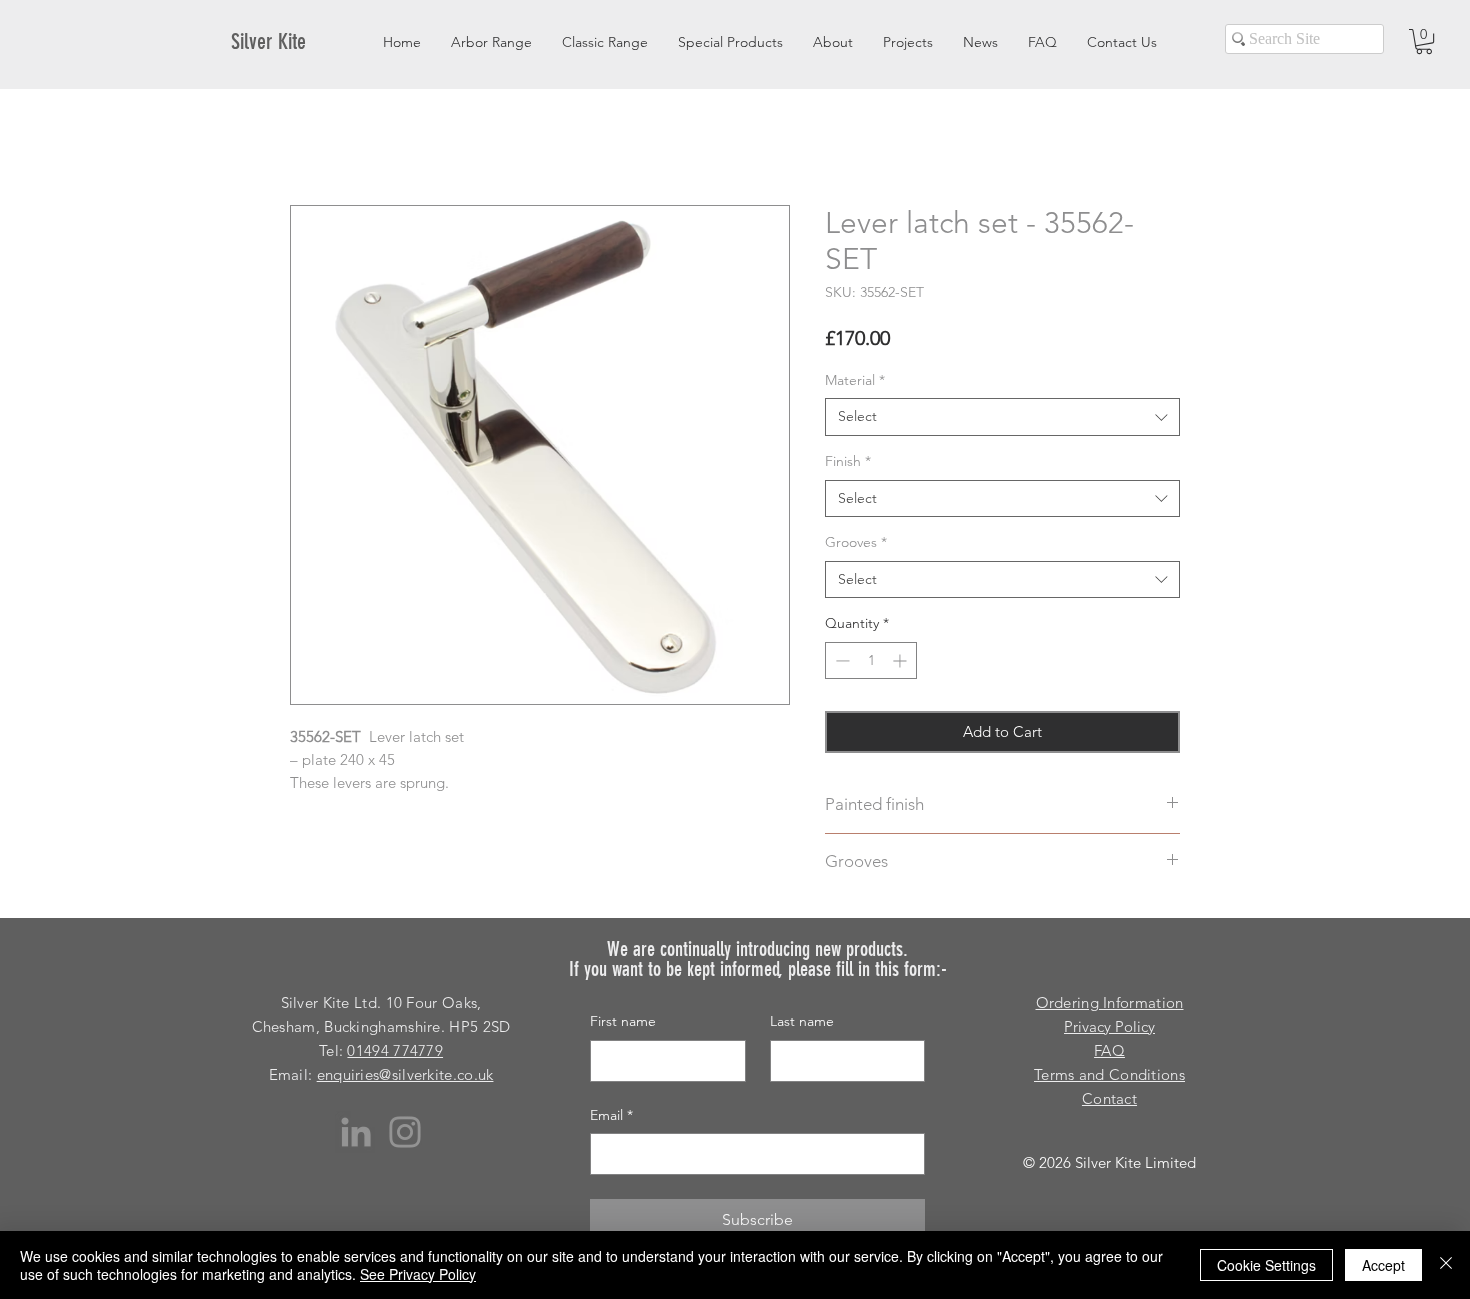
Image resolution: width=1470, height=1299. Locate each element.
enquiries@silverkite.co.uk (405, 1074)
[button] (1424, 41)
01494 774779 (395, 1050)
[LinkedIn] (356, 1132)
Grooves (856, 542)
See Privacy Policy (418, 1274)
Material (855, 380)
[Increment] (901, 660)
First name (623, 1021)
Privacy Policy (1109, 1026)
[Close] (1446, 1265)
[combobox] (1002, 417)
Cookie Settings (1266, 1265)
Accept (1383, 1265)
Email (611, 1115)
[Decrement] (840, 660)
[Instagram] (405, 1132)
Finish (848, 461)
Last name (802, 1021)
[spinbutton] (871, 660)
